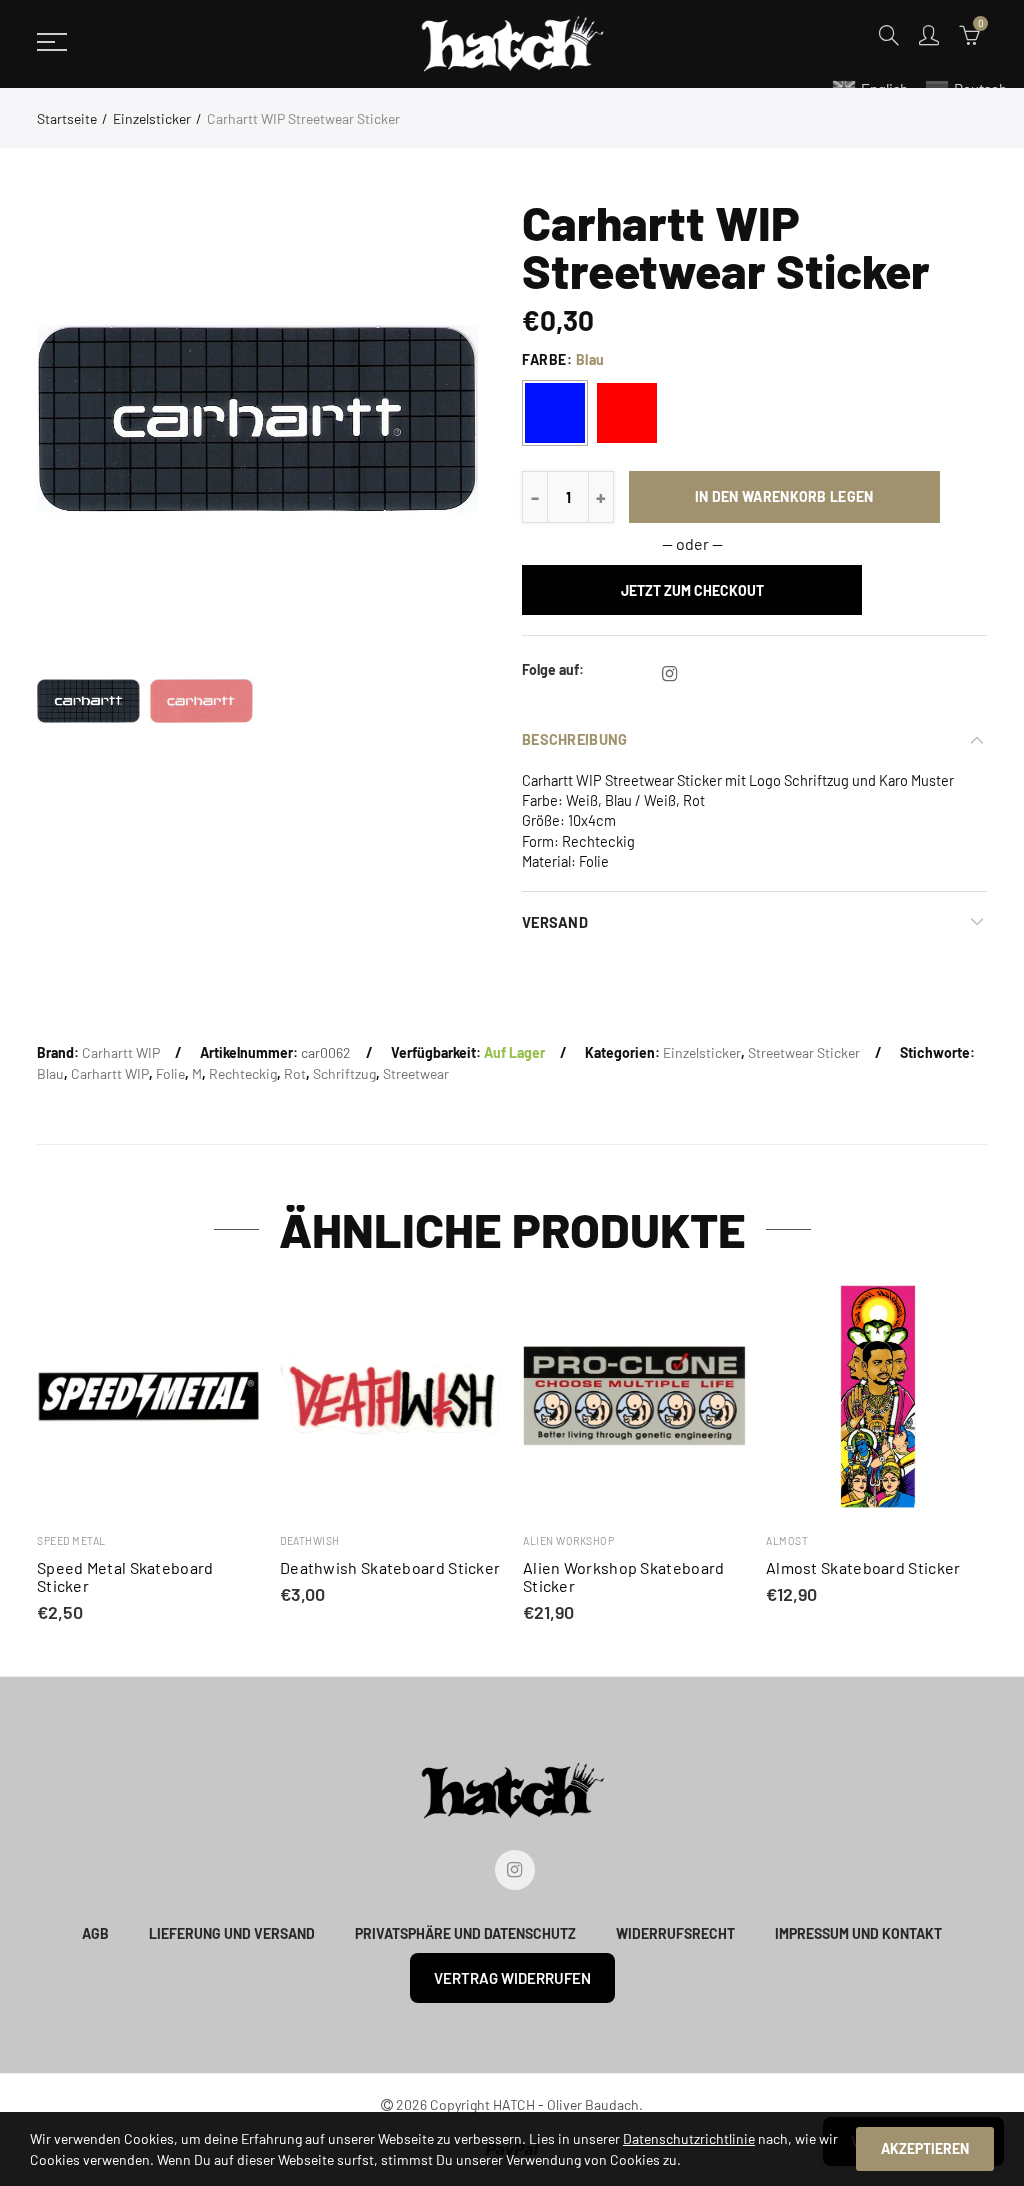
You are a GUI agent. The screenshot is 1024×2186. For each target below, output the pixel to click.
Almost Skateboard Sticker (863, 1568)
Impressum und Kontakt (858, 1933)
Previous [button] (90, 418)
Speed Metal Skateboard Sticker (125, 1577)
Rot (295, 1073)
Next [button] (424, 418)
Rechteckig (243, 1073)
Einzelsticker (152, 118)
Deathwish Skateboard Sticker (390, 1568)
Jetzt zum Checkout (692, 590)
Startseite (67, 118)
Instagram (669, 674)
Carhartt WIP (121, 1052)
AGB (95, 1933)
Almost (787, 1540)
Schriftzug (344, 1073)
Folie (170, 1073)
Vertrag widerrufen (512, 1978)
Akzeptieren (925, 2148)
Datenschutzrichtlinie (689, 2138)
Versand (555, 922)
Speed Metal (71, 1540)
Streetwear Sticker (804, 1052)
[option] (257, 418)
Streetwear (416, 1073)
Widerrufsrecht (675, 1933)
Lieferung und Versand (232, 1933)
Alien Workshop (568, 1540)
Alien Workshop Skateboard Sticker (624, 1577)
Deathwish (310, 1540)
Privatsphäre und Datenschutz (465, 1933)
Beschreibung (574, 739)
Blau (50, 1073)
